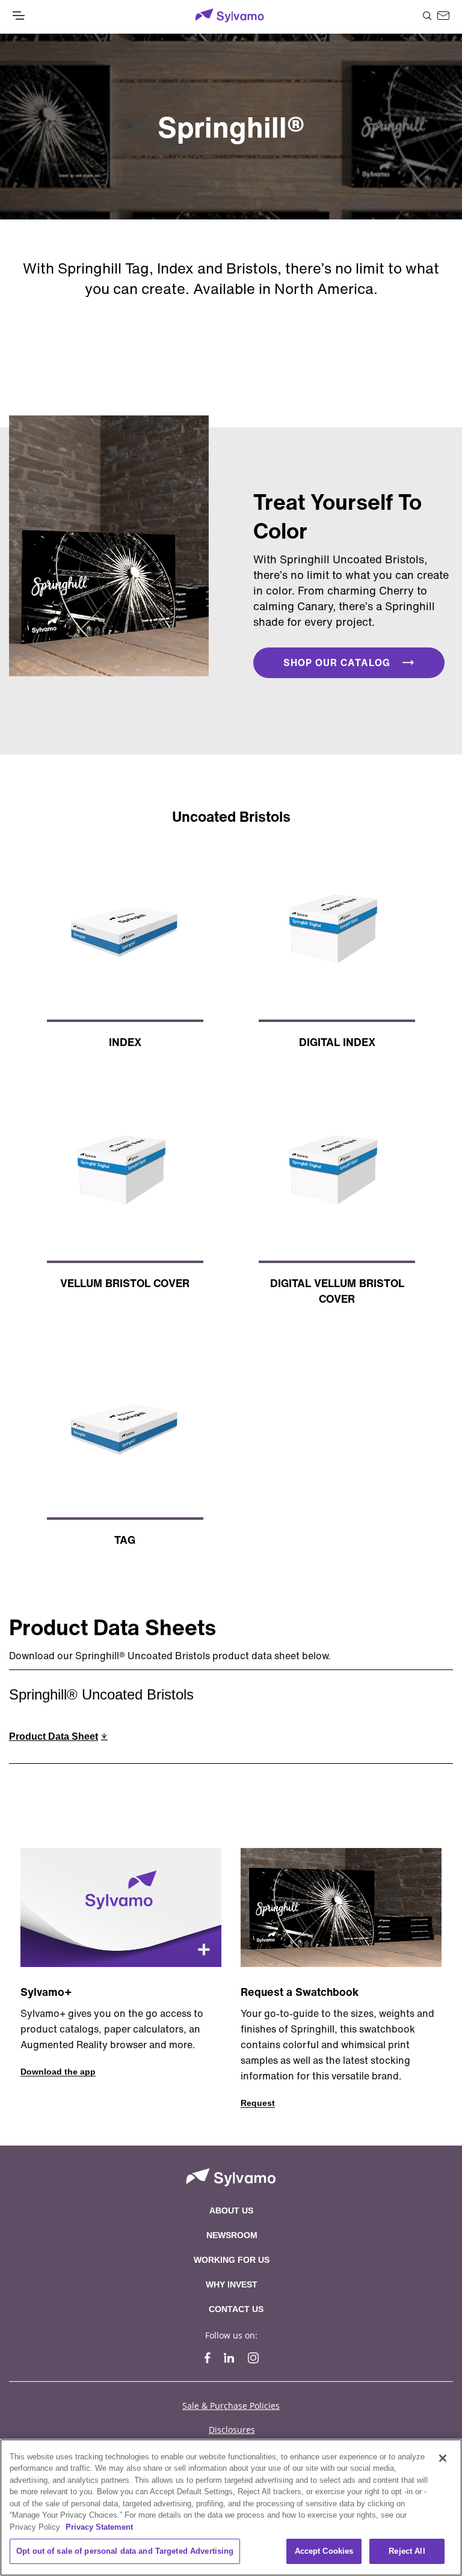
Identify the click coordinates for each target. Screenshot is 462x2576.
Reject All (407, 2551)
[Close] (443, 2458)
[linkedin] (229, 2358)
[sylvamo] (230, 17)
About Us (231, 2210)
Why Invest (232, 2284)
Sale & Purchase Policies (231, 2406)
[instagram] (253, 2358)
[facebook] (207, 2358)
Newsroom (232, 2235)
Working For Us (232, 2260)
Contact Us (236, 2309)
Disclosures (232, 2430)
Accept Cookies (324, 2551)
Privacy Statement (99, 2527)
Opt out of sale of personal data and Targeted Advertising (125, 2551)
